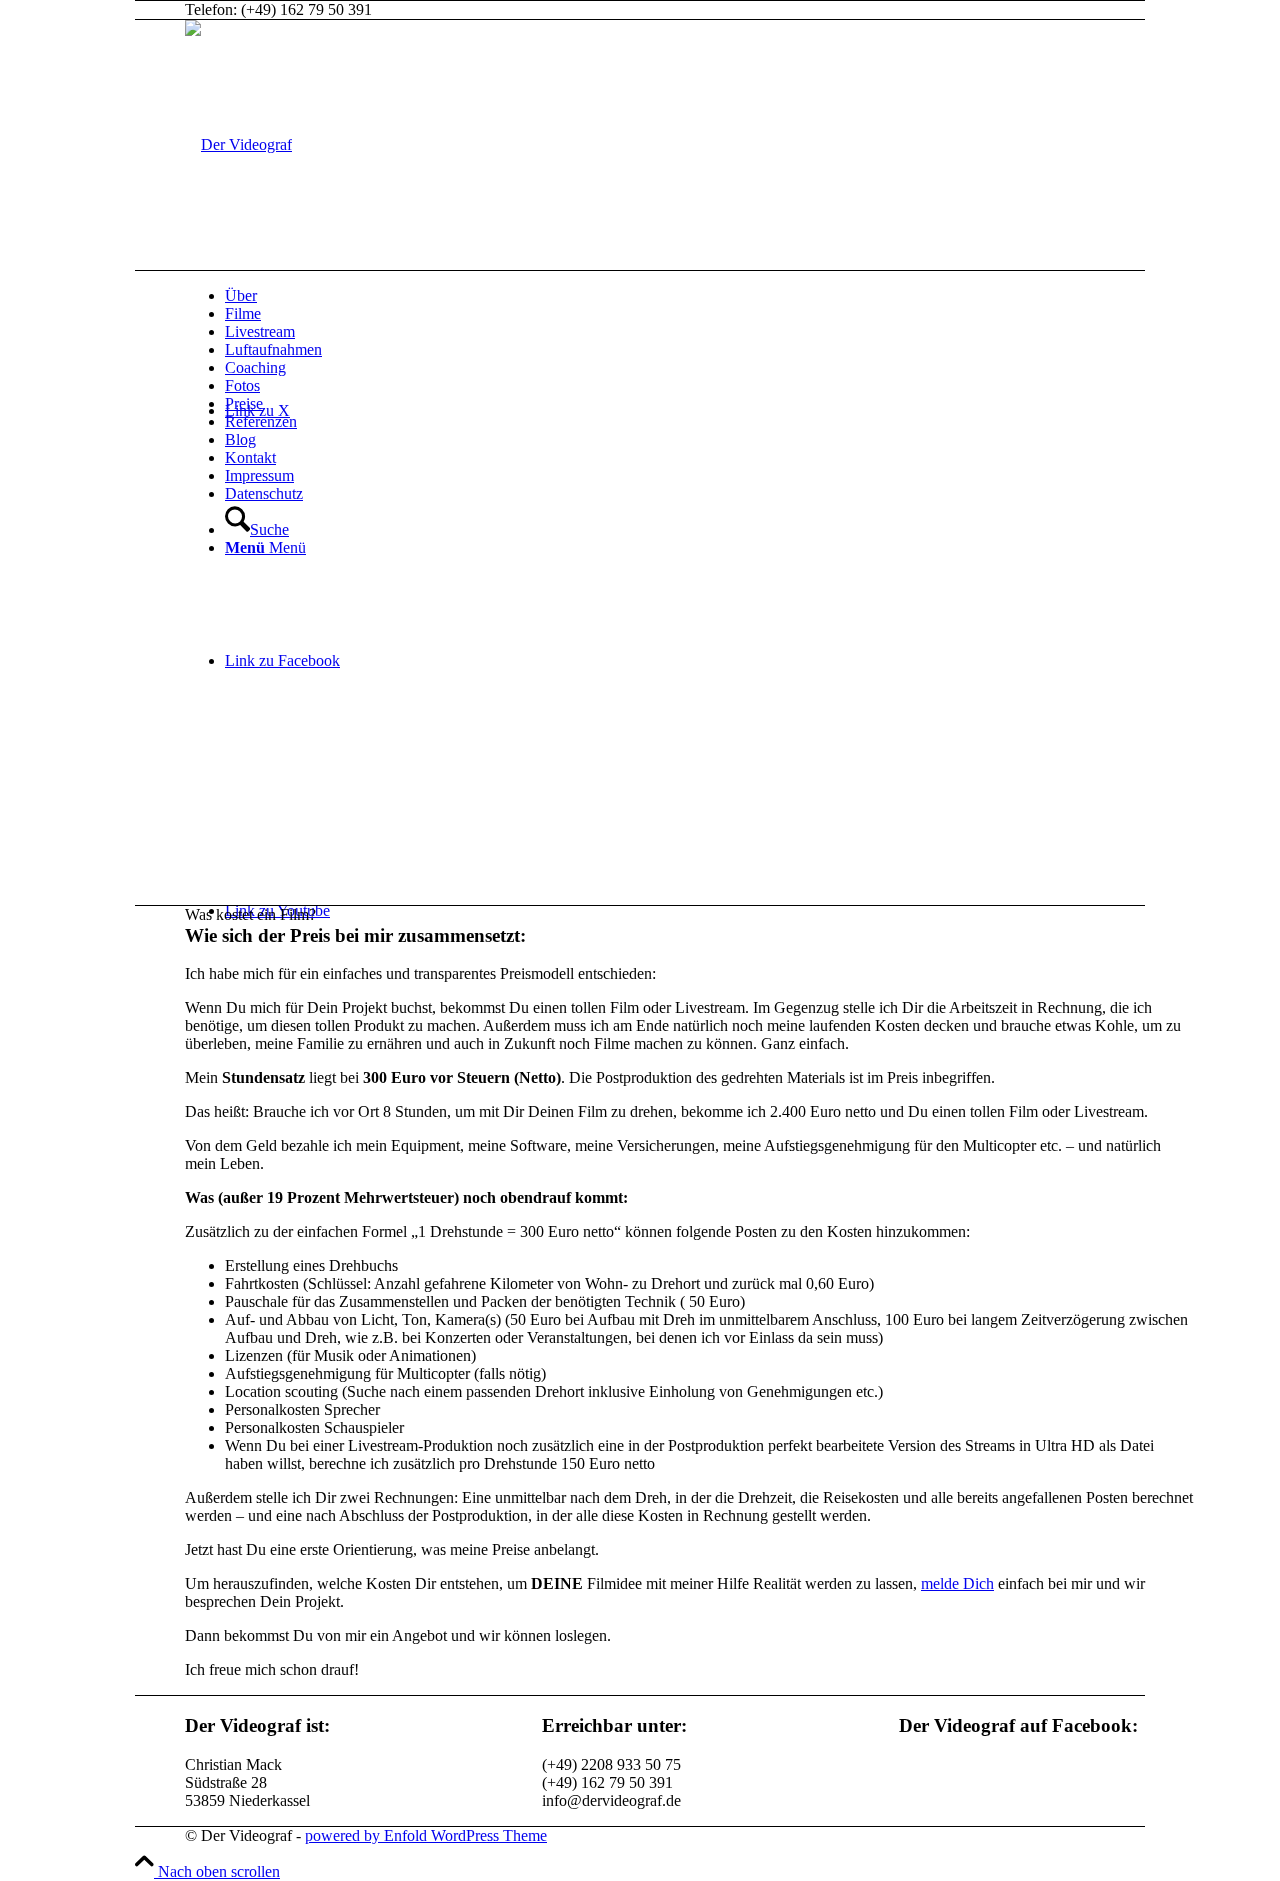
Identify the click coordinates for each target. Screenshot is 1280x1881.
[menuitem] (710, 296)
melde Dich (957, 1583)
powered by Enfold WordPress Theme (426, 1835)
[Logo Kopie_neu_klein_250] (238, 144)
